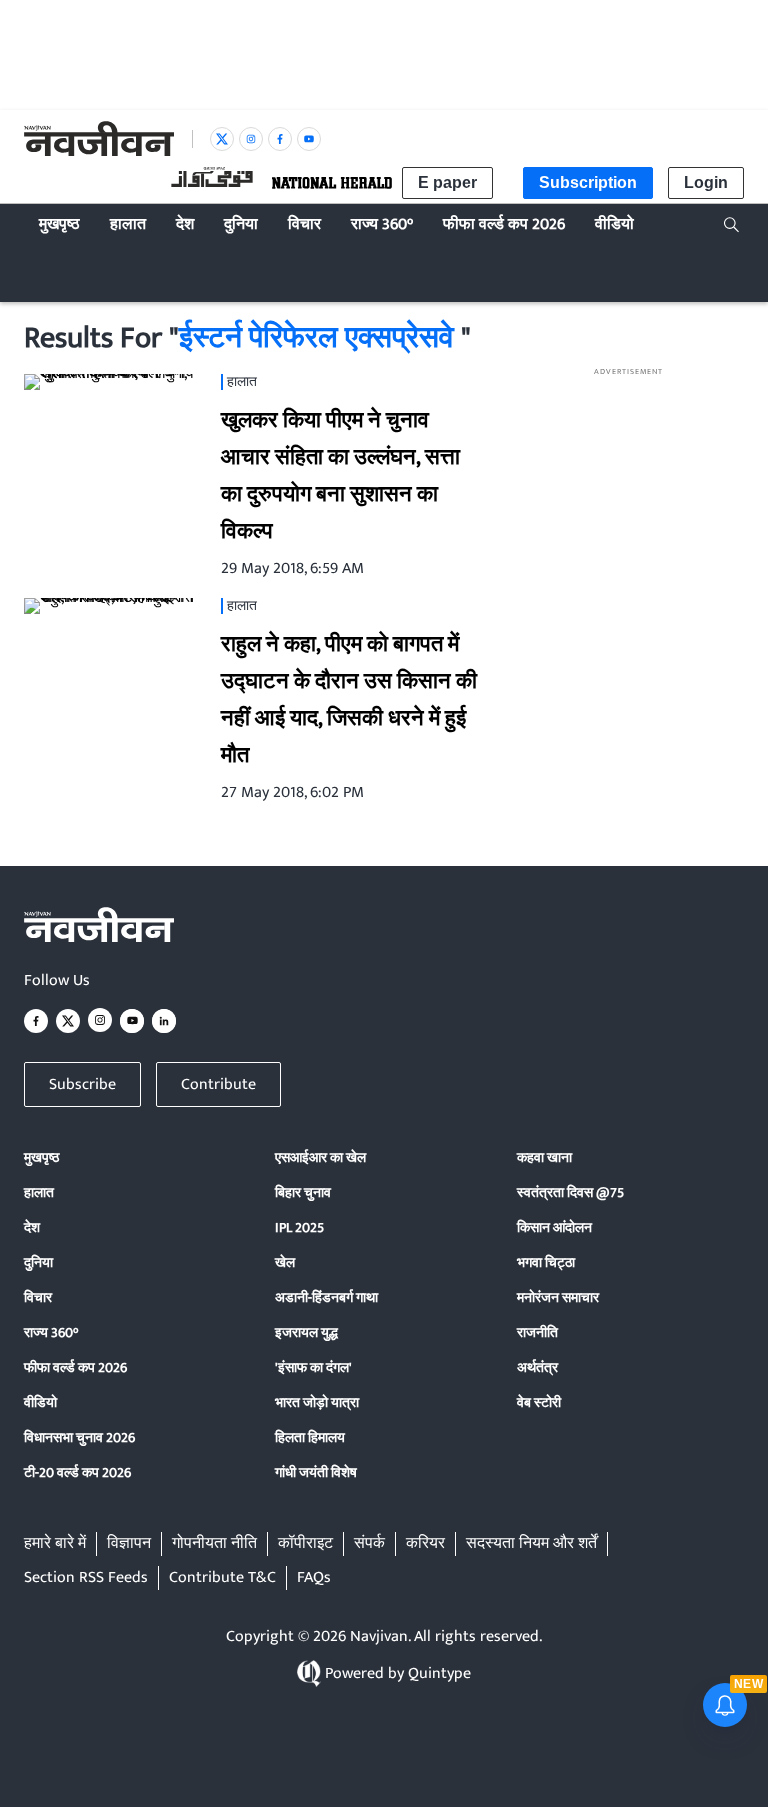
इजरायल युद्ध (306, 1332)
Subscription (588, 182)
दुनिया (38, 1262)
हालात (39, 1192)
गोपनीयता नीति (214, 1544)
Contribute (218, 1084)
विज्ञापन (129, 1544)
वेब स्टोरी (539, 1402)
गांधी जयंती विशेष (316, 1472)
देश (32, 1227)
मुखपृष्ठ (41, 1157)
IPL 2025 (299, 1227)
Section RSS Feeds (86, 1578)
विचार (38, 1297)
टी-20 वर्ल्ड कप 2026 (77, 1472)
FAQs (314, 1578)
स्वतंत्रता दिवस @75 (570, 1192)
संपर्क (369, 1544)
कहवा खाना (544, 1157)
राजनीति (537, 1332)
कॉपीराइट (305, 1544)
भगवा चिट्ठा (546, 1262)
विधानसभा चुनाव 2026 (79, 1437)
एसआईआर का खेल (320, 1157)
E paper (447, 182)
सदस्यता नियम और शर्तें (531, 1544)
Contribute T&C (222, 1578)
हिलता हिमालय (310, 1437)
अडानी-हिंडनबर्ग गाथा (326, 1297)
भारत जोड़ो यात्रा (317, 1402)
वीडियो (40, 1402)
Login (706, 182)
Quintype (439, 1673)
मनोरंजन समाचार (558, 1297)
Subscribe (82, 1084)
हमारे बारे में (55, 1544)
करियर (425, 1544)
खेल (285, 1262)
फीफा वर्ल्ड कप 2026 (75, 1367)
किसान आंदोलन (554, 1227)
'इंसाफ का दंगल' (313, 1367)
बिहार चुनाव (303, 1192)
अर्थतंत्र (537, 1367)
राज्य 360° (51, 1332)
